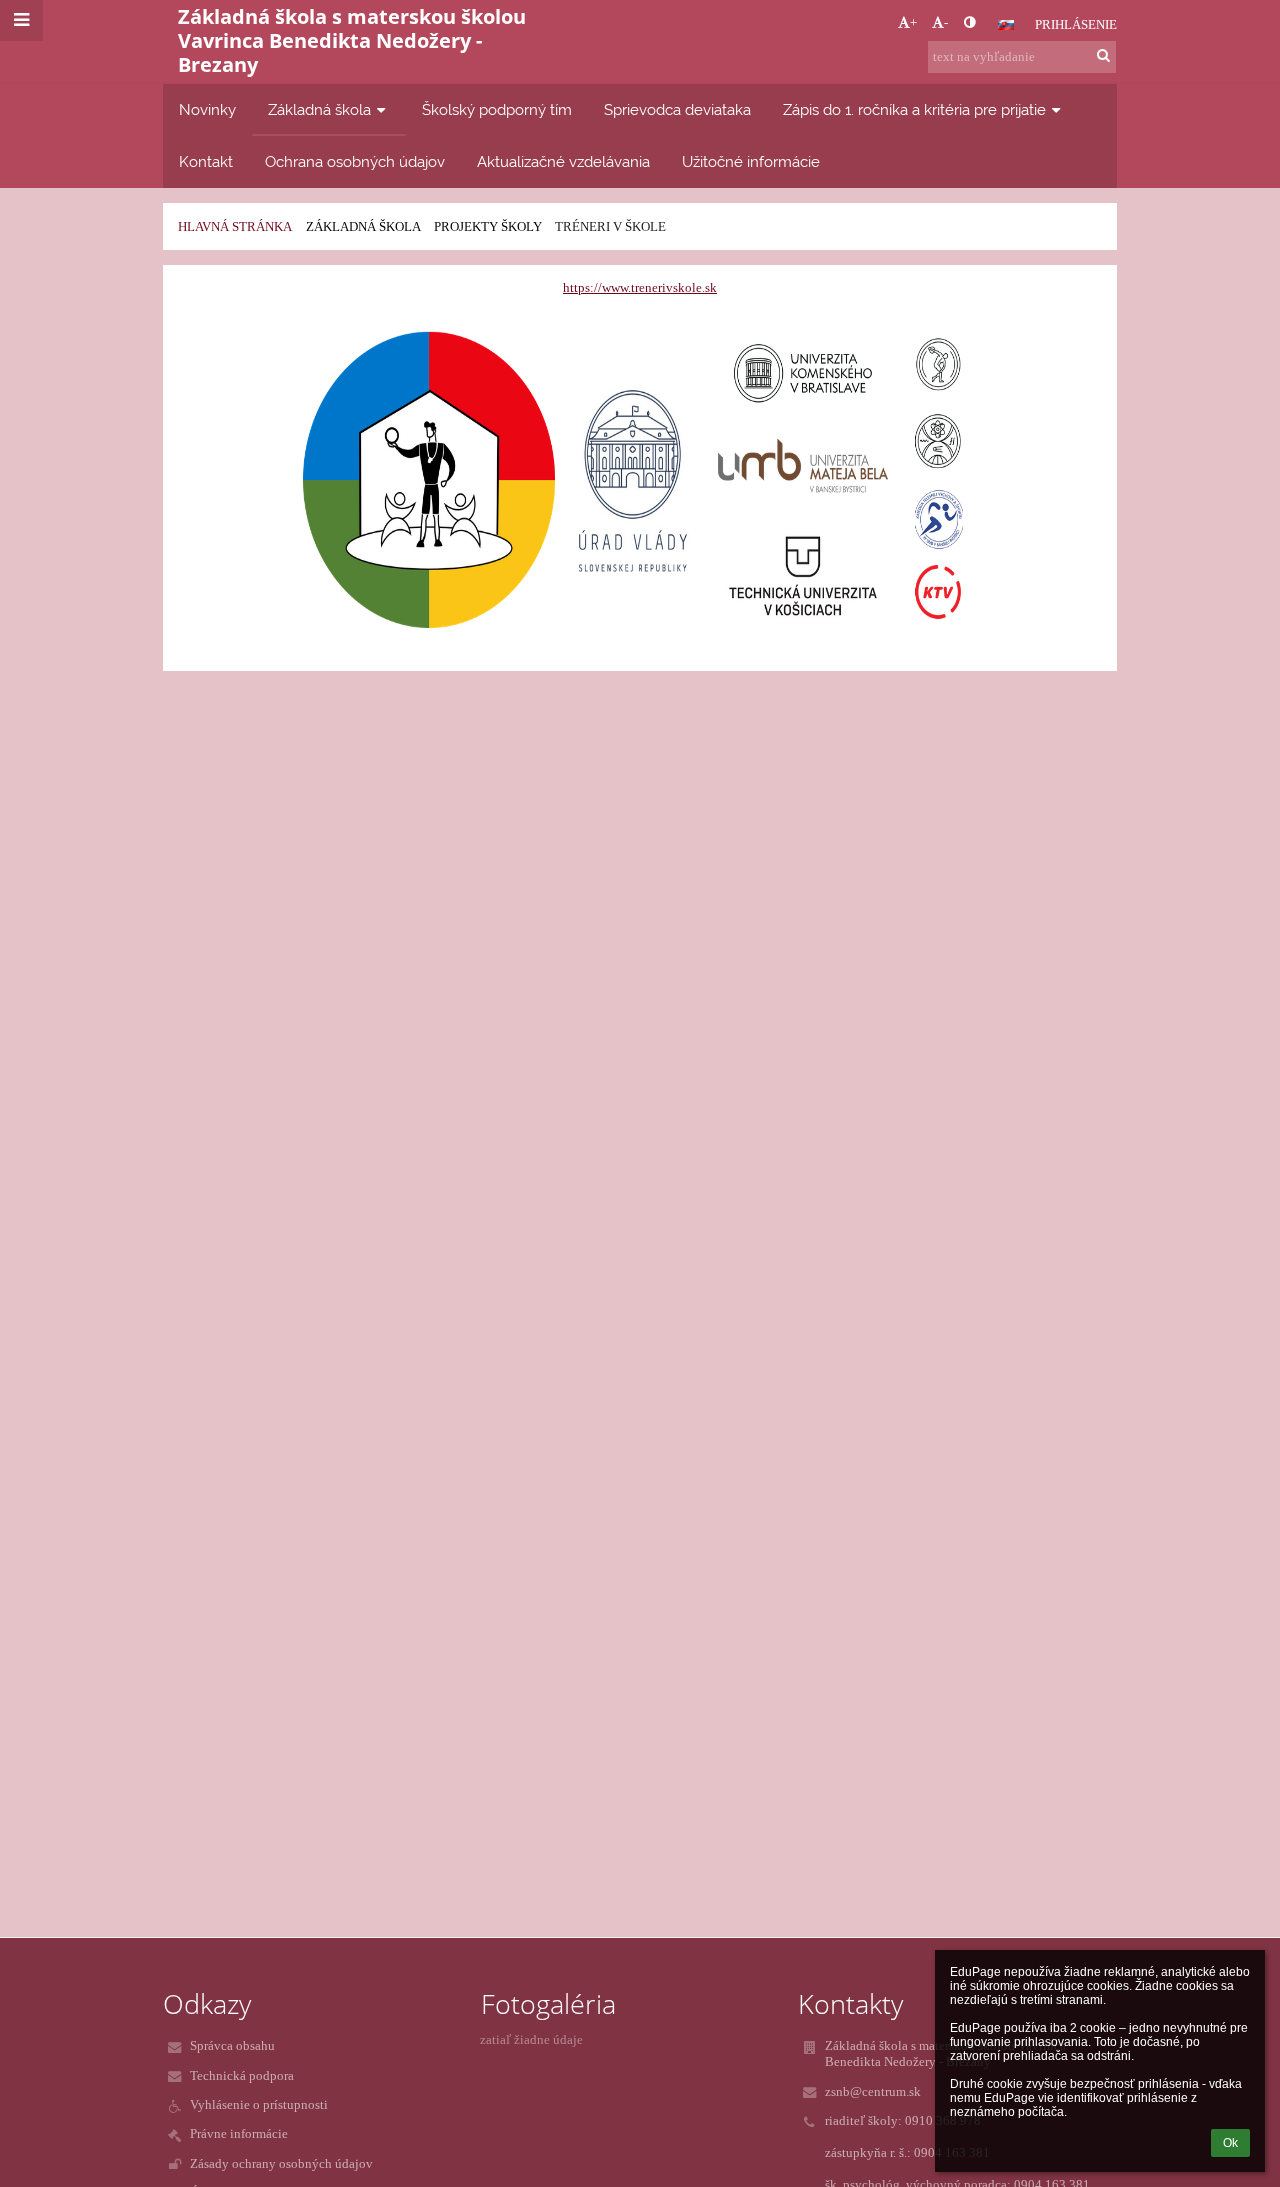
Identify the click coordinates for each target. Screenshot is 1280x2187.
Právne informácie (239, 2133)
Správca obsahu (232, 2045)
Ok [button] (1230, 2143)
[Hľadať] (1103, 56)
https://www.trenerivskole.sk (640, 287)
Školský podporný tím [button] (497, 109)
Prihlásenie (1076, 24)
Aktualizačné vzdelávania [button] (563, 161)
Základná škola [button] (319, 109)
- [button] (946, 22)
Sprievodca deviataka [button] (677, 109)
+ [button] (913, 22)
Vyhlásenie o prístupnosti (259, 2104)
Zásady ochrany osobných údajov (281, 2163)
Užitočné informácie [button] (751, 161)
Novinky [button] (207, 109)
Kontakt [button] (206, 161)
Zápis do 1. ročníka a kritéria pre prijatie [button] (914, 109)
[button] (969, 23)
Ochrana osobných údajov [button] (355, 161)
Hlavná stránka (235, 226)
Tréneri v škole (610, 226)
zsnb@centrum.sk (873, 2091)
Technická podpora (242, 2075)
